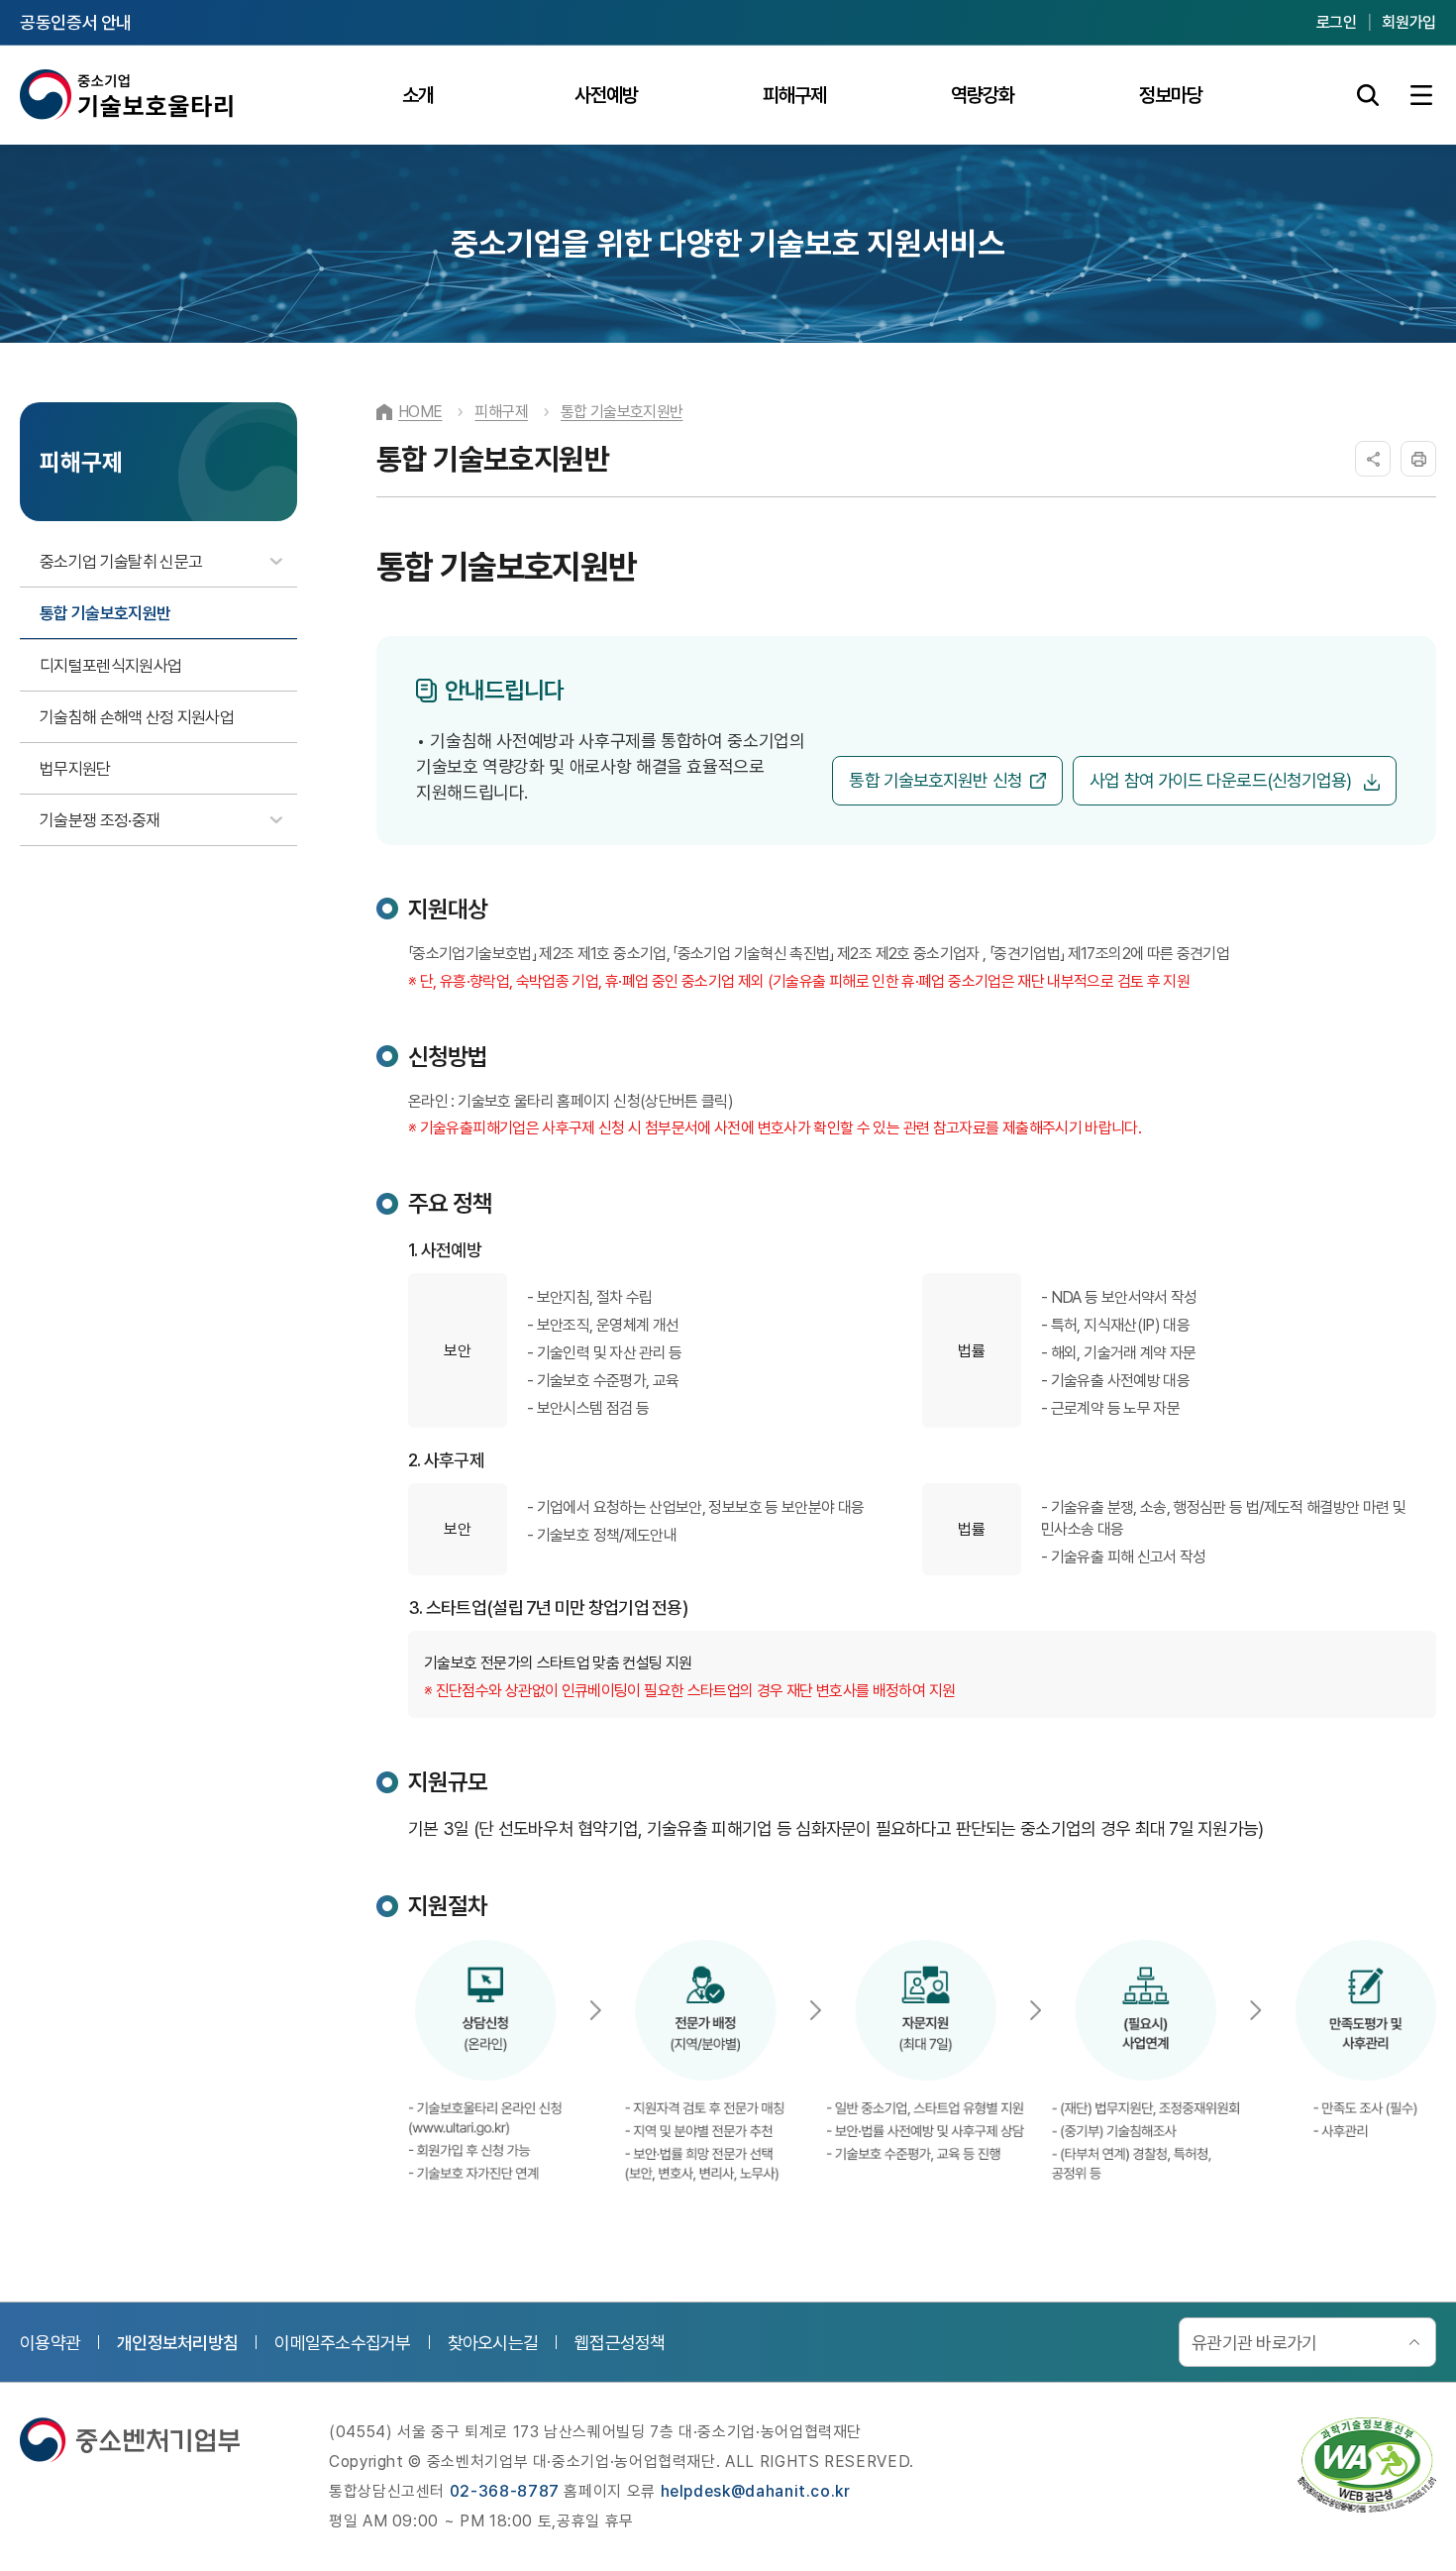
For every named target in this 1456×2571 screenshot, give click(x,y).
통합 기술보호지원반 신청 (935, 780)
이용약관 (50, 2343)
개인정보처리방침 (177, 2343)
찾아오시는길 (493, 2343)
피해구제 (794, 95)
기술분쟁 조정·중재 (100, 820)
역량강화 (983, 95)
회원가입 (1409, 22)
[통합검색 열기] (1368, 95)
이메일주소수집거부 (342, 2343)
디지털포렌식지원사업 (110, 666)
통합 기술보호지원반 (105, 613)
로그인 (1337, 22)
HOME (420, 412)
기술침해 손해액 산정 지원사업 (137, 717)
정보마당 (1171, 95)
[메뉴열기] (1421, 95)
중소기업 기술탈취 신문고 (121, 562)
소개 (418, 95)
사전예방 (606, 95)
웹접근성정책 (620, 2343)
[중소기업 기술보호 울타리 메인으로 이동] (127, 95)
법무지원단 (75, 769)
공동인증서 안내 (76, 22)
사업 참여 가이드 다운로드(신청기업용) (1222, 780)
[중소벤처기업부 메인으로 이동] (130, 2440)
